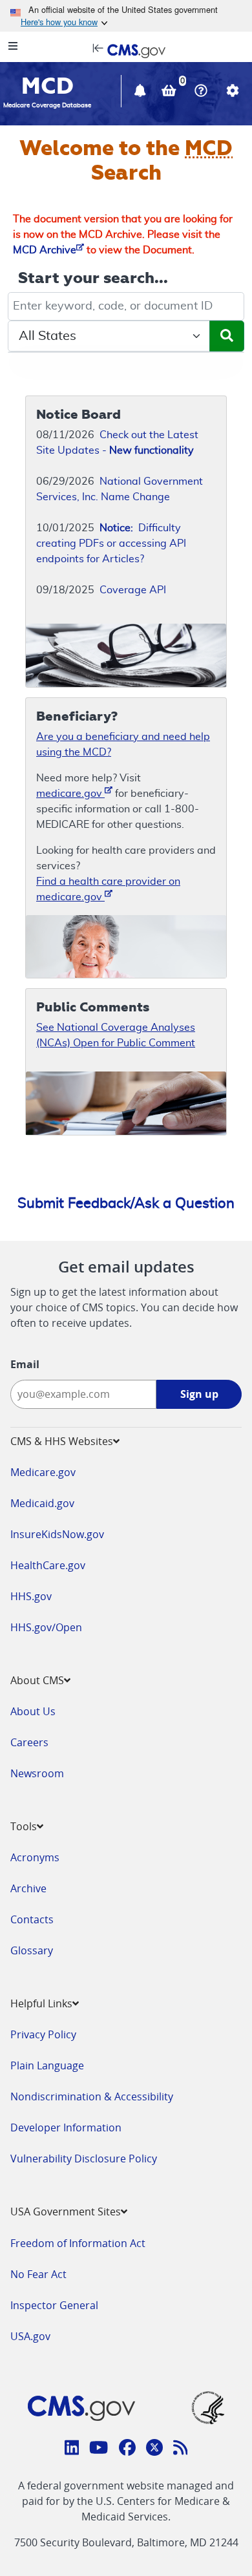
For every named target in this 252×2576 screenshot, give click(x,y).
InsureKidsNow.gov (57, 1534)
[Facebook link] (127, 2449)
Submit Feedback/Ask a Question (126, 1203)
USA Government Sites (66, 2212)
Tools (24, 1826)
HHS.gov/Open (46, 1627)
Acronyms (35, 1857)
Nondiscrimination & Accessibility (92, 2096)
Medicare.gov (43, 1472)
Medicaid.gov (42, 1503)
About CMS (37, 1680)
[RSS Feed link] (181, 2449)
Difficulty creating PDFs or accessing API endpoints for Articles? (111, 544)
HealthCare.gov (48, 1565)
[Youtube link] (99, 2449)
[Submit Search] (227, 336)
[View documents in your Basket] (170, 92)
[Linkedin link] (72, 2449)
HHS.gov (31, 1596)
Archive (28, 1888)
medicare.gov (70, 794)
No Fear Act (38, 2274)
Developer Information (66, 2127)
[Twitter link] (154, 2449)
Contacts (32, 1919)
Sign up (199, 1394)
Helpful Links (41, 2003)
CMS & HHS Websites (62, 1441)
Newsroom (37, 1773)
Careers (29, 1742)
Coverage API (133, 590)
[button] (142, 92)
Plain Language (47, 2065)
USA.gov (30, 2336)
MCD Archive (45, 250)
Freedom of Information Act (78, 2243)
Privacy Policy (43, 2034)
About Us (33, 1711)
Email (25, 1364)
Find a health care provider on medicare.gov (108, 889)
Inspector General (54, 2305)
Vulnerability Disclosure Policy (84, 2159)
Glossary (32, 1950)
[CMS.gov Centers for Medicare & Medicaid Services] (126, 50)
